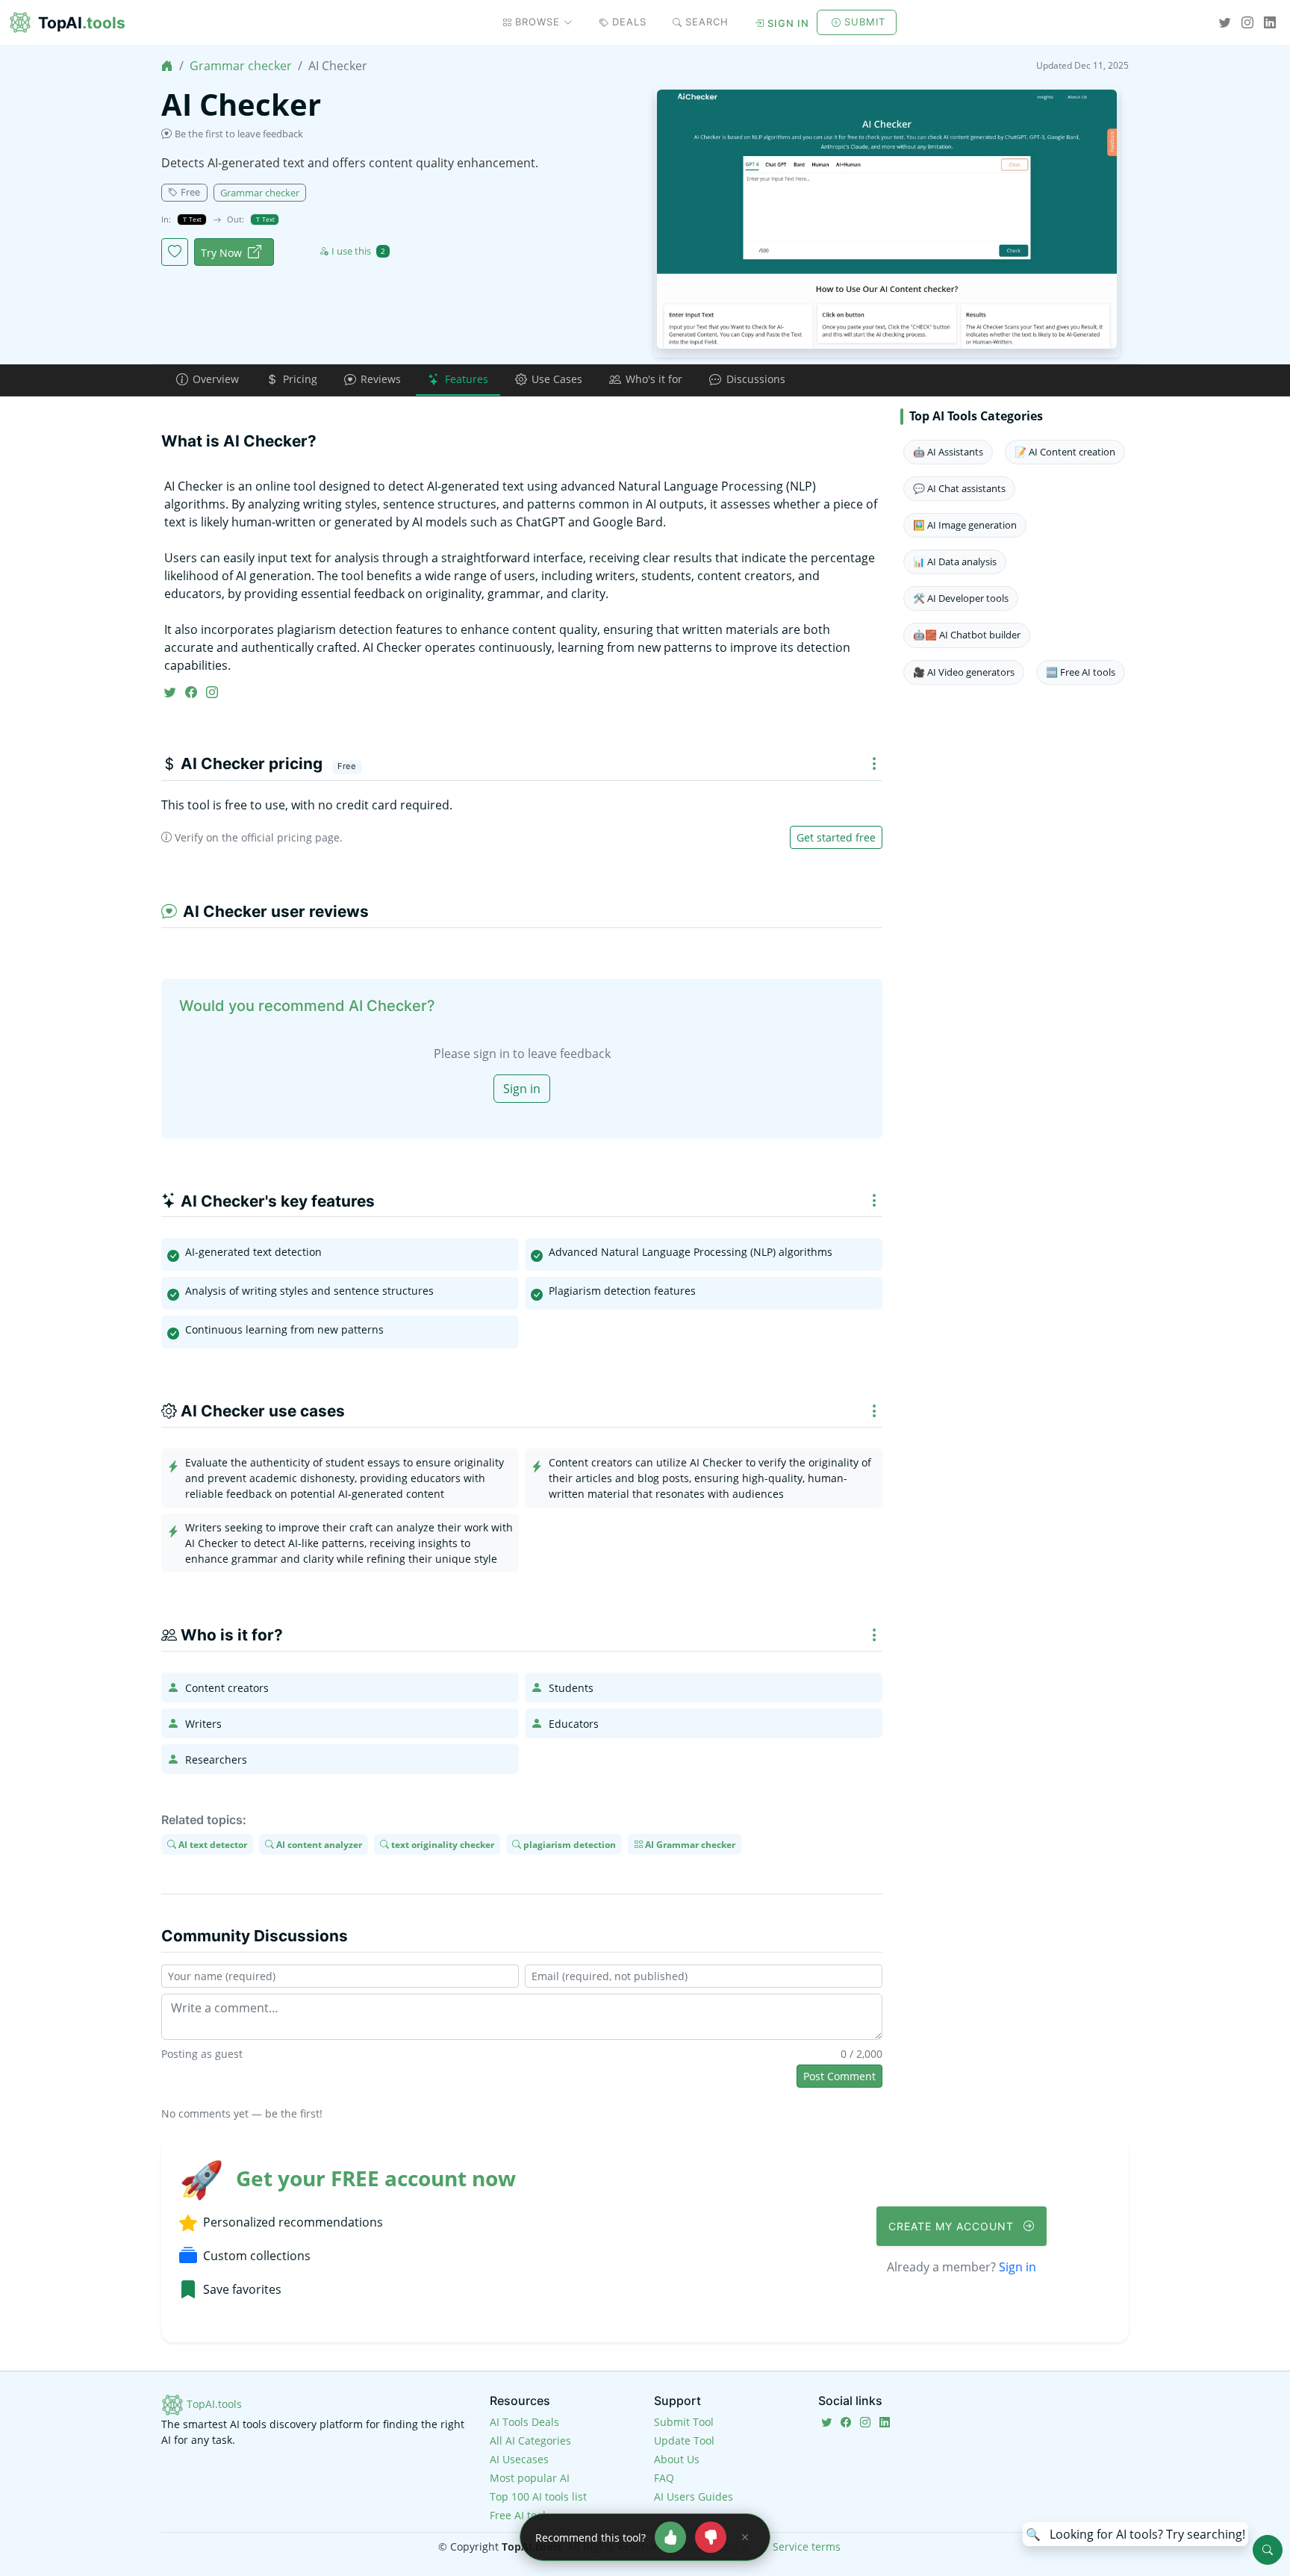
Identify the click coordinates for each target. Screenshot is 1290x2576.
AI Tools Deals (524, 2422)
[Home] (167, 66)
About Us (677, 2459)
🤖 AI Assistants (948, 452)
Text (194, 219)
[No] (711, 2537)
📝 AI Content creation (1065, 452)
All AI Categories (530, 2440)
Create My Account (953, 2226)
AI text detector (212, 1844)
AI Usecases (519, 2459)
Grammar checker (241, 66)
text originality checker (442, 1844)
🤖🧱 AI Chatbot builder (967, 635)
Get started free (836, 837)
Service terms (807, 2547)
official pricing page (290, 837)
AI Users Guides (694, 2496)
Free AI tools (520, 2515)
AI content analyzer (318, 1844)
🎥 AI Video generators (964, 672)
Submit (865, 22)
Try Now (221, 253)
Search (707, 22)
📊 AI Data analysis (955, 561)
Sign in (788, 23)
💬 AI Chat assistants (959, 488)
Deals (629, 22)
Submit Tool (684, 2422)
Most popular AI (530, 2478)
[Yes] (670, 2537)
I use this (358, 251)
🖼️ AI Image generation (965, 525)
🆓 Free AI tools (1081, 672)
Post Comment (839, 2076)
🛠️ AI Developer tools (961, 598)
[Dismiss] (745, 2537)
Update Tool (684, 2440)
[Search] (1268, 2550)
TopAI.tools (213, 2404)
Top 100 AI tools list (538, 2496)
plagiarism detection (568, 1844)
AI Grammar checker (689, 1844)
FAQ (664, 2478)
